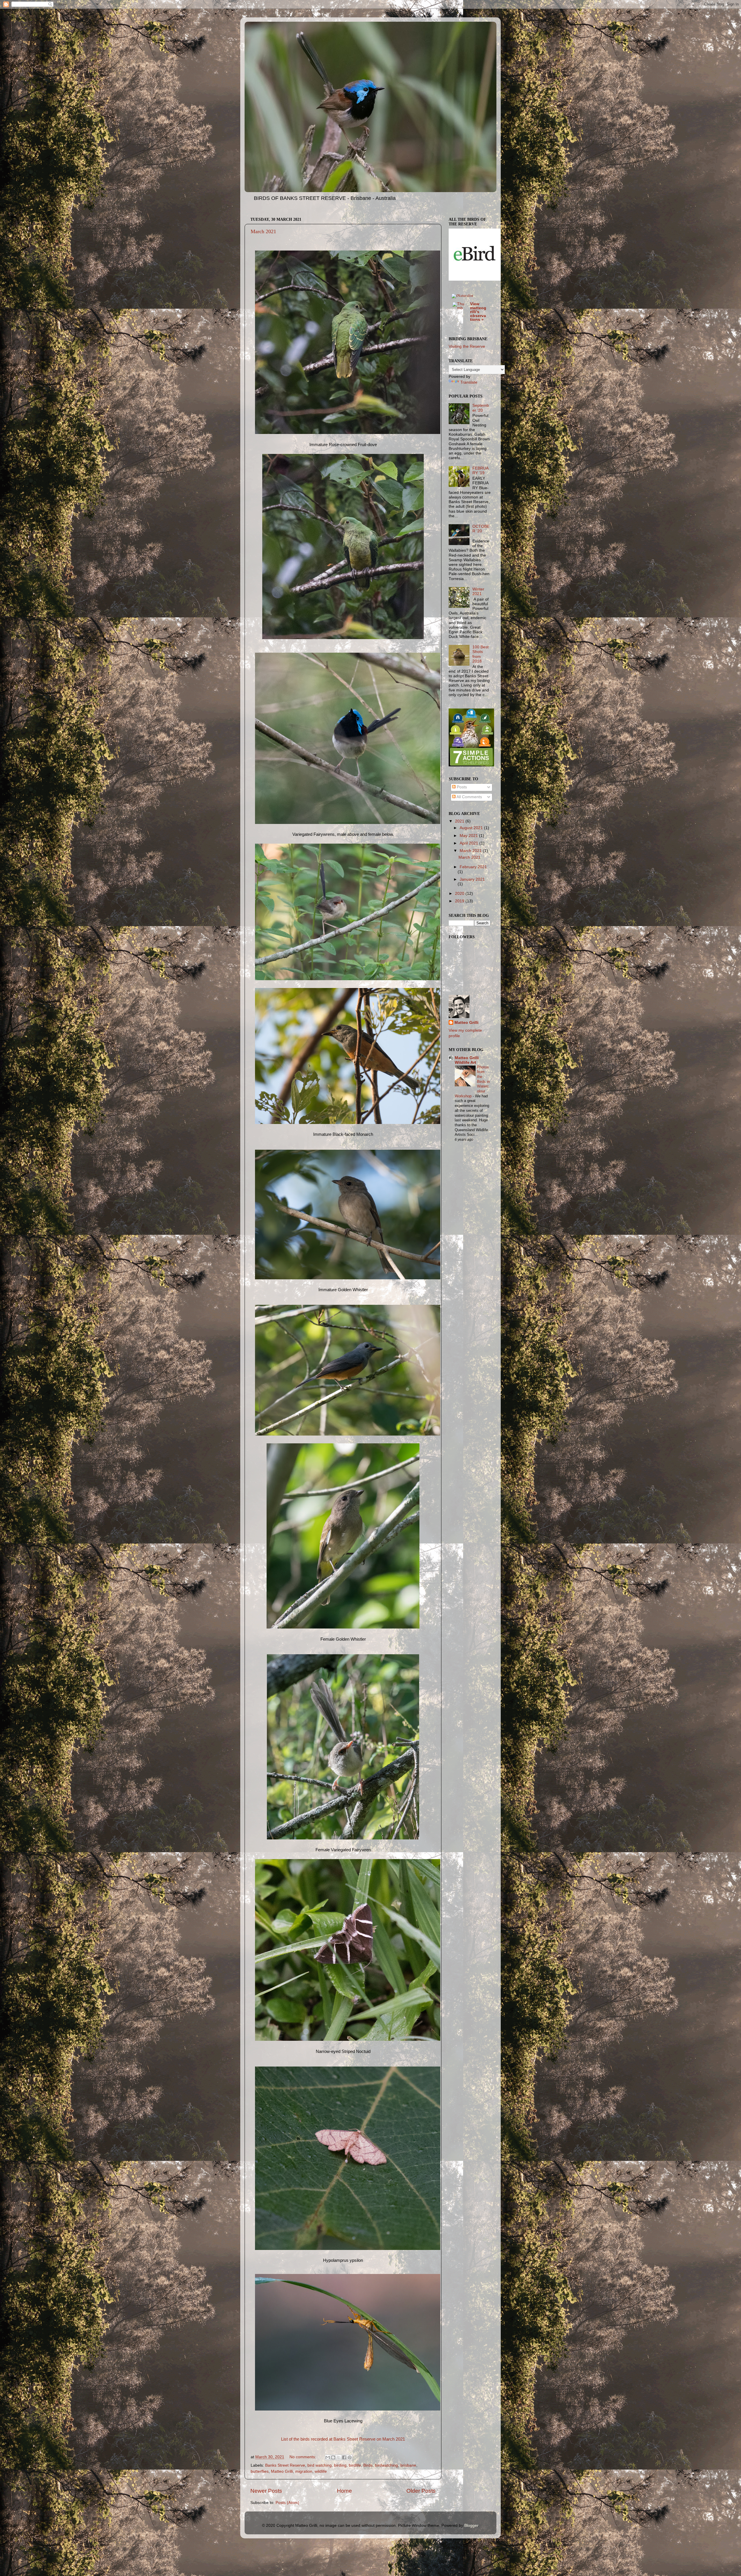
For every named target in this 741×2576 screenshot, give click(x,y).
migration (304, 2471)
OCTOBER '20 (481, 529)
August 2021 (472, 828)
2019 (460, 901)
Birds (368, 2465)
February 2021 (473, 867)
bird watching (320, 2465)
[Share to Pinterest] (350, 2457)
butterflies (260, 2471)
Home (344, 2491)
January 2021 (472, 879)
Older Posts (421, 2491)
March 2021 (263, 231)
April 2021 (469, 843)
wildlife (321, 2471)
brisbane (408, 2465)
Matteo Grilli (282, 2471)
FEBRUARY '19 (480, 471)
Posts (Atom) (287, 2503)
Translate (469, 382)
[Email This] (328, 2457)
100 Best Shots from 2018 (480, 654)
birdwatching (386, 2465)
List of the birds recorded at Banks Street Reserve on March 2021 (343, 2439)
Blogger (471, 2526)
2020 (460, 894)
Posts (461, 787)
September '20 (481, 408)
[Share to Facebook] (344, 2457)
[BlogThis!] (333, 2457)
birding (340, 2465)
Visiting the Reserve (467, 346)
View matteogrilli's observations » (478, 312)
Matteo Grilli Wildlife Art (467, 1060)
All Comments (469, 797)
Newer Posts (266, 2491)
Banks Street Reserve (285, 2465)
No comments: (303, 2457)
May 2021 (469, 836)
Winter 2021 (478, 591)
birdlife (355, 2465)
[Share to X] (339, 2457)
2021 (460, 821)
